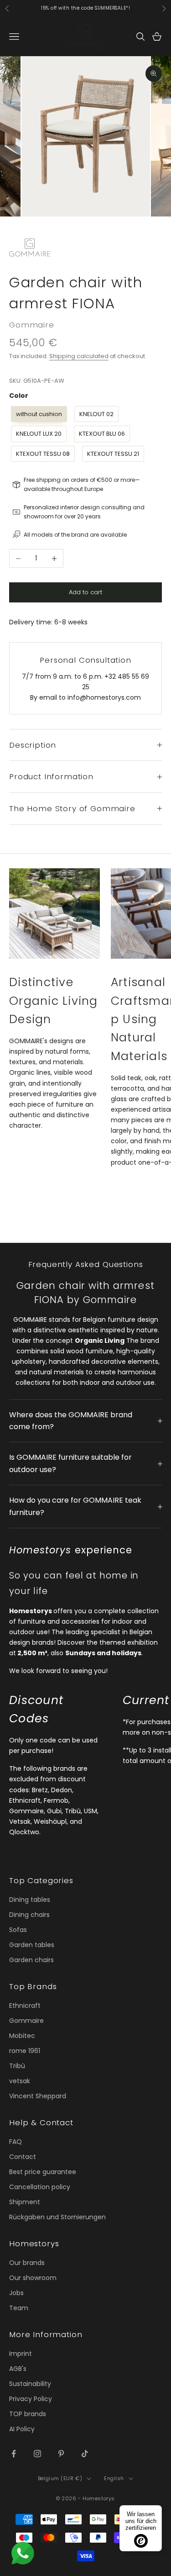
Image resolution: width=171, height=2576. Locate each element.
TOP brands (28, 2414)
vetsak (20, 2081)
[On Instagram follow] (37, 2454)
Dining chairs (29, 1915)
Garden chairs (31, 1960)
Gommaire (32, 325)
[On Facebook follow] (14, 2454)
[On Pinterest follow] (61, 2454)
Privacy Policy (31, 2399)
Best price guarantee (43, 2172)
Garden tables (32, 1945)
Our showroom (33, 2278)
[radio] (38, 414)
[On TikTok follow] (85, 2454)
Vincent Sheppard (38, 2096)
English (114, 2478)
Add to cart (85, 592)
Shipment (25, 2202)
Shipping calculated (79, 356)
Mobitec (22, 2036)
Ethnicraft (25, 2006)
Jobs (16, 2293)
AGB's (18, 2369)
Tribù (17, 2066)
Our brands (27, 2263)
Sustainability (30, 2384)
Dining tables (30, 1900)
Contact (23, 2157)
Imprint (21, 2354)
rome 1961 (25, 2051)
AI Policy (22, 2429)
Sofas (18, 1930)
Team (19, 2308)
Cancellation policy (40, 2187)
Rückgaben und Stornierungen (57, 2217)
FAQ (16, 2142)
